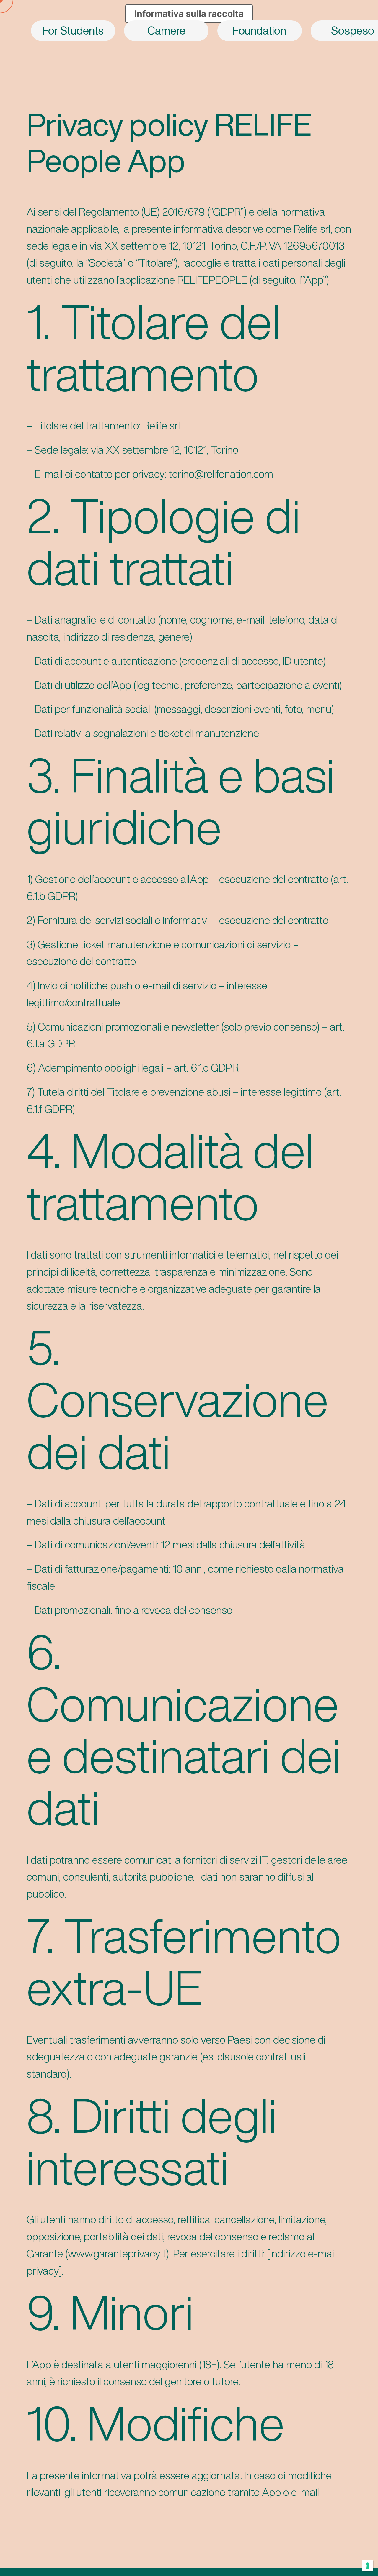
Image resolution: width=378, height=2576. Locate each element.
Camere (166, 30)
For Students (73, 30)
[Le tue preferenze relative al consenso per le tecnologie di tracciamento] (368, 2566)
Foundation (259, 30)
